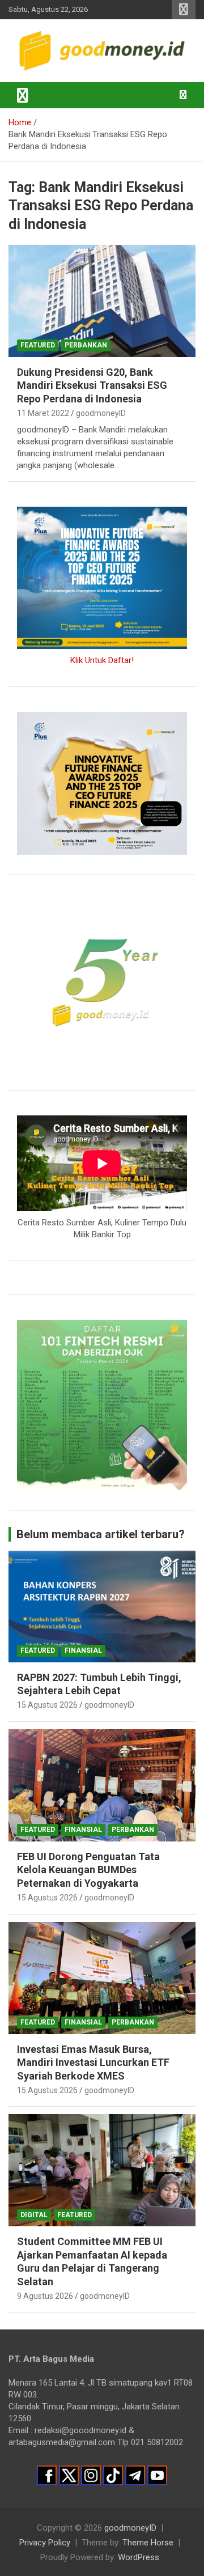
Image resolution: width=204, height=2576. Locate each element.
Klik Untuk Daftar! (102, 660)
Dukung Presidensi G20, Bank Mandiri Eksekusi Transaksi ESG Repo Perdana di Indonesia (92, 385)
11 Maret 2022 (43, 413)
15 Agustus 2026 (47, 1705)
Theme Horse (148, 2543)
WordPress (139, 2557)
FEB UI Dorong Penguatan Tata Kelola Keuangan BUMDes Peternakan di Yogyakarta (88, 1870)
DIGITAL (34, 2215)
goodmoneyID (101, 413)
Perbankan (86, 345)
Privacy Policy (45, 2543)
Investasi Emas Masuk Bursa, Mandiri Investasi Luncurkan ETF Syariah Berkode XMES (93, 2063)
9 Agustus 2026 (45, 2296)
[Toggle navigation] (23, 95)
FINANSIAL (83, 1650)
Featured (38, 345)
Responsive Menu (184, 10)
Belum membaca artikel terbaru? (101, 1534)
